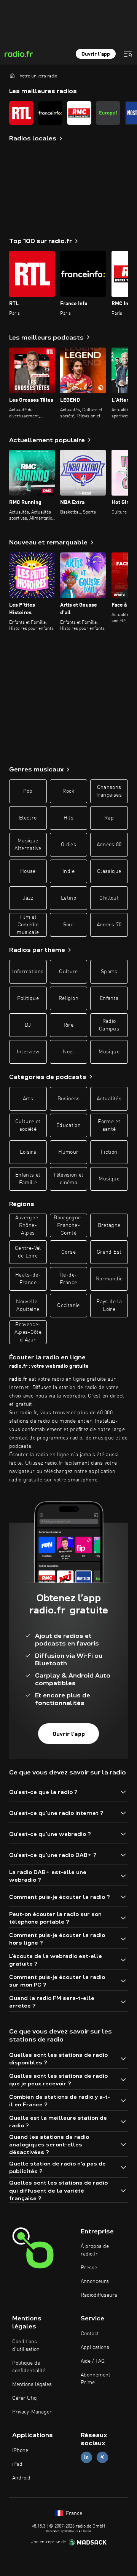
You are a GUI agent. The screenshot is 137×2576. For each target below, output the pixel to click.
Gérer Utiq (25, 2398)
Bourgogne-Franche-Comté (68, 1225)
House (28, 871)
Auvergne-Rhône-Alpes (28, 1225)
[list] (68, 113)
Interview (28, 1052)
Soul (68, 925)
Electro (28, 818)
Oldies (68, 845)
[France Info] (50, 113)
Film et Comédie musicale (28, 925)
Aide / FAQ (93, 2361)
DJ (28, 1025)
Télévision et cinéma (68, 1179)
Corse (68, 1252)
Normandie (109, 1279)
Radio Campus (109, 1025)
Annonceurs (95, 2281)
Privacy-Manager (32, 2412)
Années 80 (109, 845)
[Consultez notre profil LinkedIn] (86, 2457)
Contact (90, 2334)
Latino (68, 898)
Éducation (68, 1125)
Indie (68, 871)
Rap (109, 818)
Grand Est (109, 1252)
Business (69, 1099)
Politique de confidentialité (29, 2367)
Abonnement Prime (96, 2379)
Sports (109, 972)
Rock (68, 791)
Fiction (109, 1152)
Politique (28, 998)
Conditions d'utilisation (26, 2346)
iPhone (20, 2450)
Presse (89, 2268)
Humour (68, 1152)
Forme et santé (109, 1125)
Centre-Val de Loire (28, 1252)
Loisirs (28, 1152)
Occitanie (68, 1306)
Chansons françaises (109, 791)
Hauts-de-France (28, 1279)
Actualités (109, 1099)
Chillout (109, 898)
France (73, 2513)
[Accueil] (12, 76)
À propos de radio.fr (95, 2250)
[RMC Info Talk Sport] (79, 113)
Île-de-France (68, 1279)
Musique (109, 1052)
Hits (68, 818)
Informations (28, 972)
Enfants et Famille (28, 1179)
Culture (68, 972)
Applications (95, 2347)
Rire (68, 1025)
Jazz (28, 898)
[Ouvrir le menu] (128, 54)
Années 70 (109, 925)
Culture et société (28, 1125)
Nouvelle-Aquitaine (28, 1306)
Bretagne (109, 1225)
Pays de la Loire (109, 1306)
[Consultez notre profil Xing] (102, 2457)
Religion (68, 998)
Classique (109, 871)
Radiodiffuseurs (99, 2295)
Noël (68, 1052)
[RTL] (21, 113)
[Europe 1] (108, 113)
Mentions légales (32, 2384)
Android (21, 2478)
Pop (28, 791)
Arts (28, 1099)
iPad (17, 2464)
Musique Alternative (28, 845)
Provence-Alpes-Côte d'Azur (28, 1332)
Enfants (109, 998)
